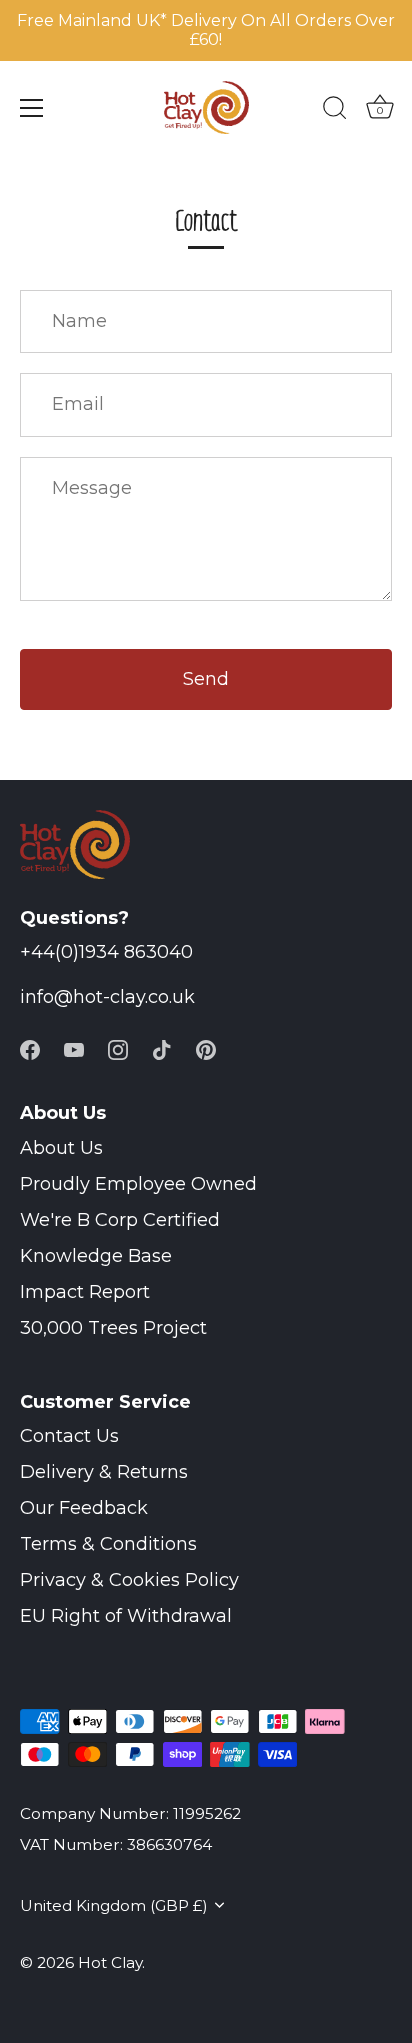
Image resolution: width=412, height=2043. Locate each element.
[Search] (335, 111)
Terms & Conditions (108, 1544)
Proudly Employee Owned (138, 1184)
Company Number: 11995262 (130, 1813)
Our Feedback (84, 1508)
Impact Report (85, 1292)
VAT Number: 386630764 (116, 1844)
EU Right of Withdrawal (126, 1616)
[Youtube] (74, 1048)
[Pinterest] (206, 1048)
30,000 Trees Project (113, 1328)
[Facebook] (30, 1048)
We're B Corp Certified (120, 1220)
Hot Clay (110, 1962)
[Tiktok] (162, 1048)
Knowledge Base (96, 1256)
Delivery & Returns (104, 1472)
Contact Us (69, 1436)
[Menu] (32, 108)
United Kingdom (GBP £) (114, 1905)
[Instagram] (118, 1048)
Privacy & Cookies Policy (129, 1580)
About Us (61, 1148)
